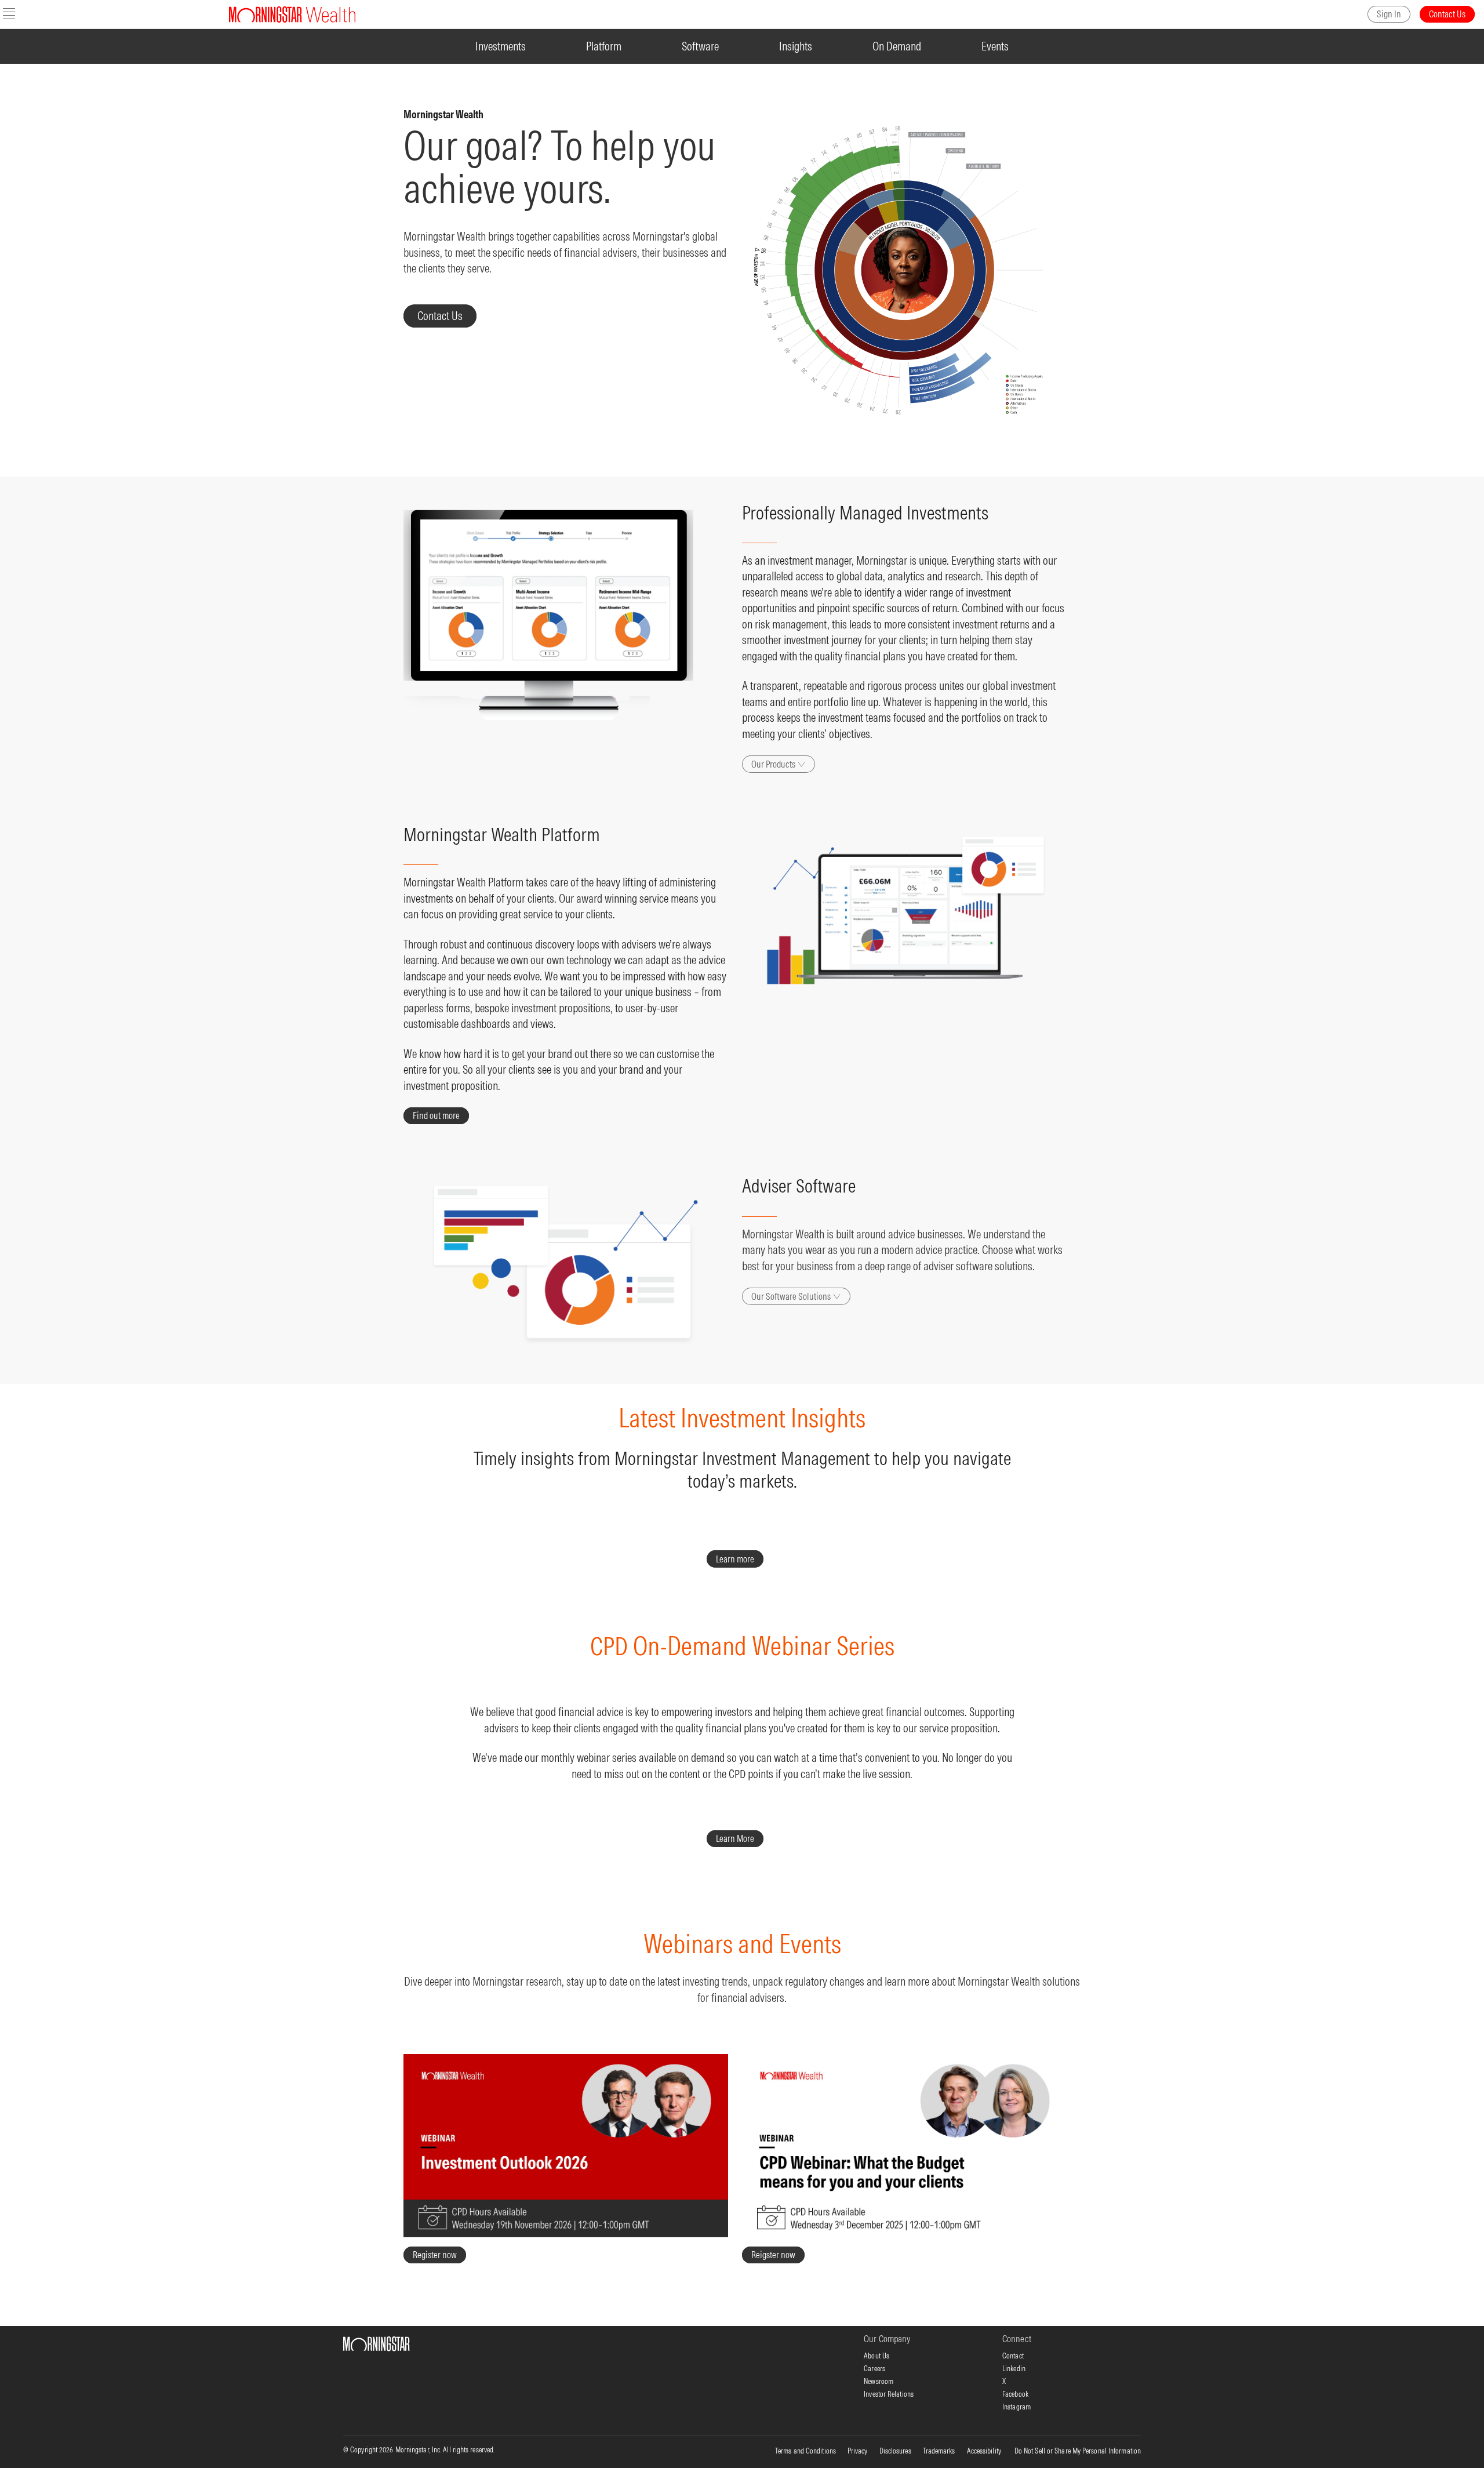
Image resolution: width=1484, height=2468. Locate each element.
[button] (9, 14)
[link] (1389, 14)
